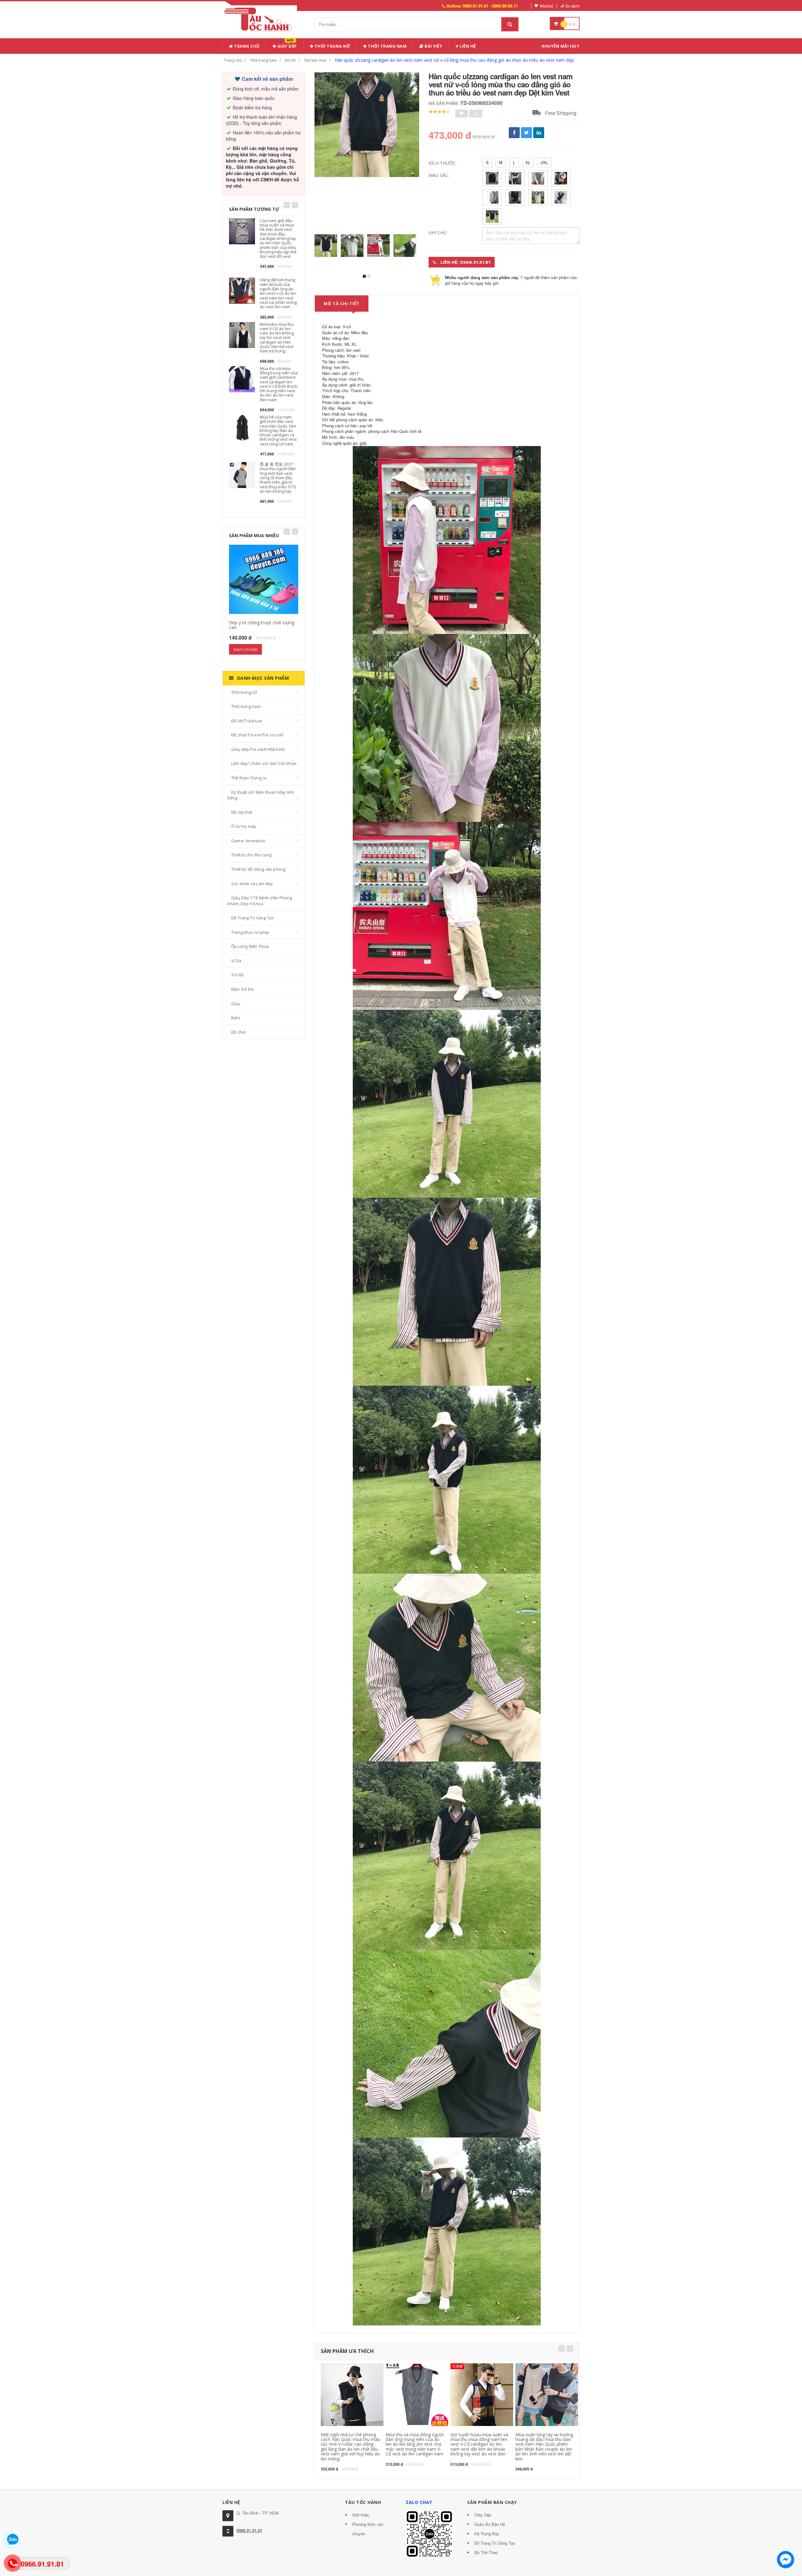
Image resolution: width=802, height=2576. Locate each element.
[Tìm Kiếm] (510, 24)
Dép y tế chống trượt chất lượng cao (262, 625)
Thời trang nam (263, 60)
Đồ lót (290, 60)
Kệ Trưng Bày (487, 2534)
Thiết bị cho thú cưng (251, 855)
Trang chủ (246, 46)
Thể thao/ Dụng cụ (249, 778)
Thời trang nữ (244, 692)
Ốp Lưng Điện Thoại (250, 946)
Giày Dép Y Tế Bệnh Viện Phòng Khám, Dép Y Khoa (260, 901)
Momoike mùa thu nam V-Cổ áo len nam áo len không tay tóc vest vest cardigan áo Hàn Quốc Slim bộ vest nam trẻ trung (277, 338)
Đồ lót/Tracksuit (247, 721)
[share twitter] (526, 133)
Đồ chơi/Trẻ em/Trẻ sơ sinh (257, 735)
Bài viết (433, 46)
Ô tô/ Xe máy (244, 826)
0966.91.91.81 (249, 2530)
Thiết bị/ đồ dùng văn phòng (258, 869)
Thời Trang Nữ (332, 46)
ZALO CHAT (419, 2502)
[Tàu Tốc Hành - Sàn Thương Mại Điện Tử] (260, 18)
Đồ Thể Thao (486, 2552)
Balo (236, 1018)
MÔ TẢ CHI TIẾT (342, 304)
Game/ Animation (248, 841)
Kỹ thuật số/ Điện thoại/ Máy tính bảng (261, 795)
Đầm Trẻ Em (242, 989)
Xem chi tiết (245, 649)
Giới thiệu (361, 2515)
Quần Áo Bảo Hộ (490, 2524)
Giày (236, 1004)
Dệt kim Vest (315, 60)
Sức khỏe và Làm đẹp (252, 884)
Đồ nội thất (242, 812)
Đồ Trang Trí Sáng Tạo (253, 918)
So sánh (573, 6)
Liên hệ (467, 46)
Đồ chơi (238, 1032)
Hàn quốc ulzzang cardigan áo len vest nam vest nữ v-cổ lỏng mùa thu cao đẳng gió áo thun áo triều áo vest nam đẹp (454, 60)
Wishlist (546, 6)
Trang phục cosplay (250, 932)
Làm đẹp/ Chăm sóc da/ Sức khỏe (264, 763)
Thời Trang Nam (387, 46)
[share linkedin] (539, 133)
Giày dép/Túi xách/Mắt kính (258, 749)
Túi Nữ (237, 975)
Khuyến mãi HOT (561, 46)
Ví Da (236, 961)
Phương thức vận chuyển (368, 2529)
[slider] (440, 112)
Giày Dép (286, 45)
